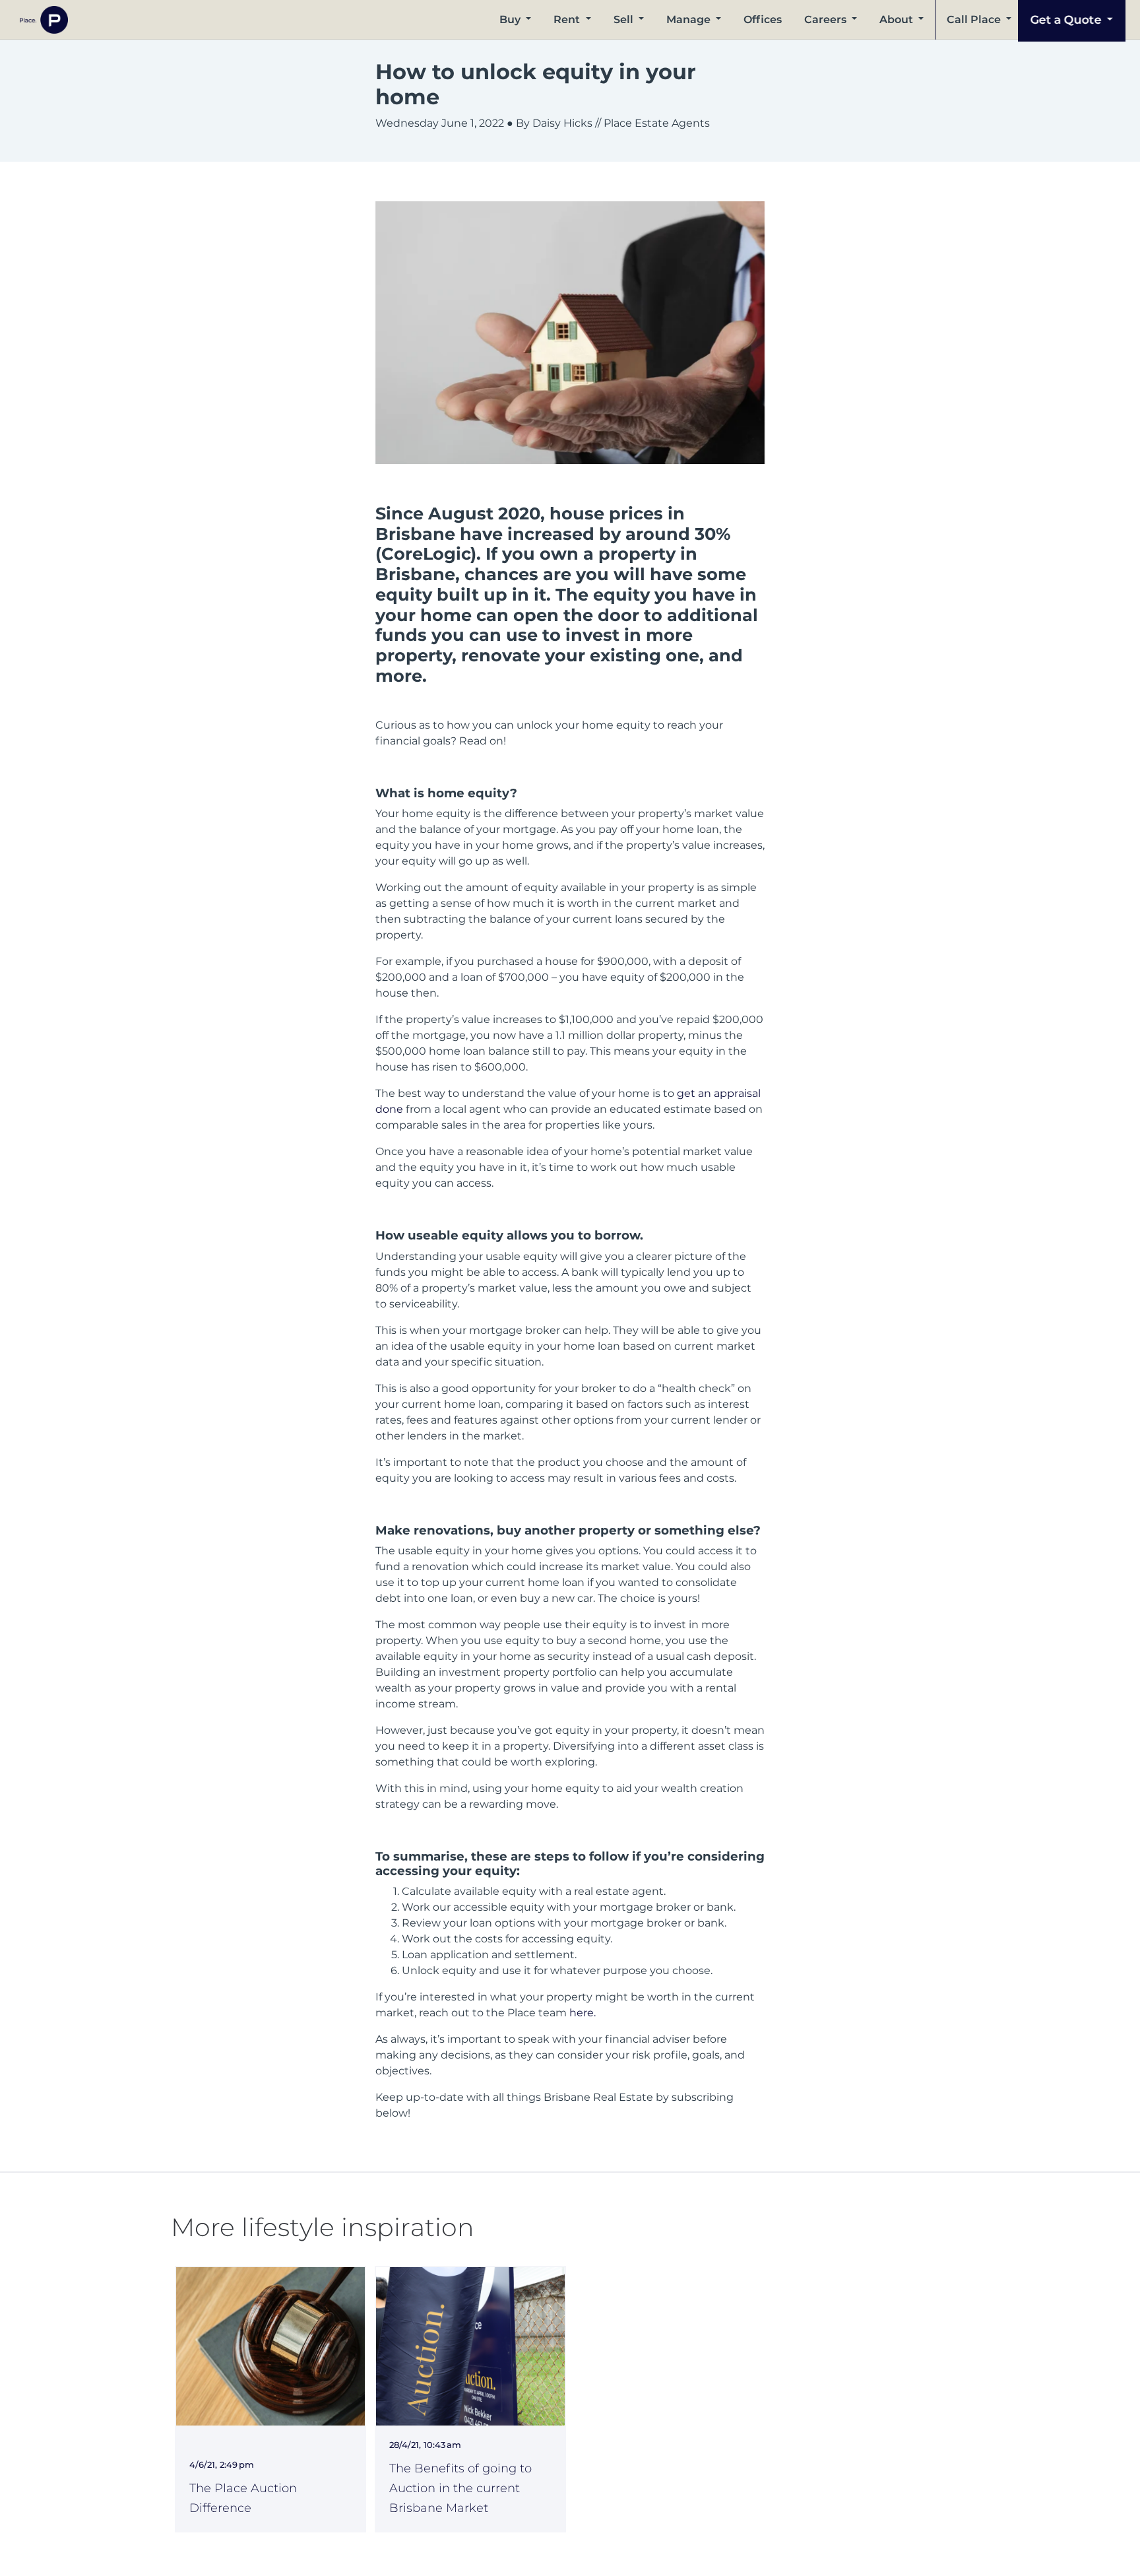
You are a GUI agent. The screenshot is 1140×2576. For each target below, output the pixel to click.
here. (583, 2013)
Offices (763, 19)
